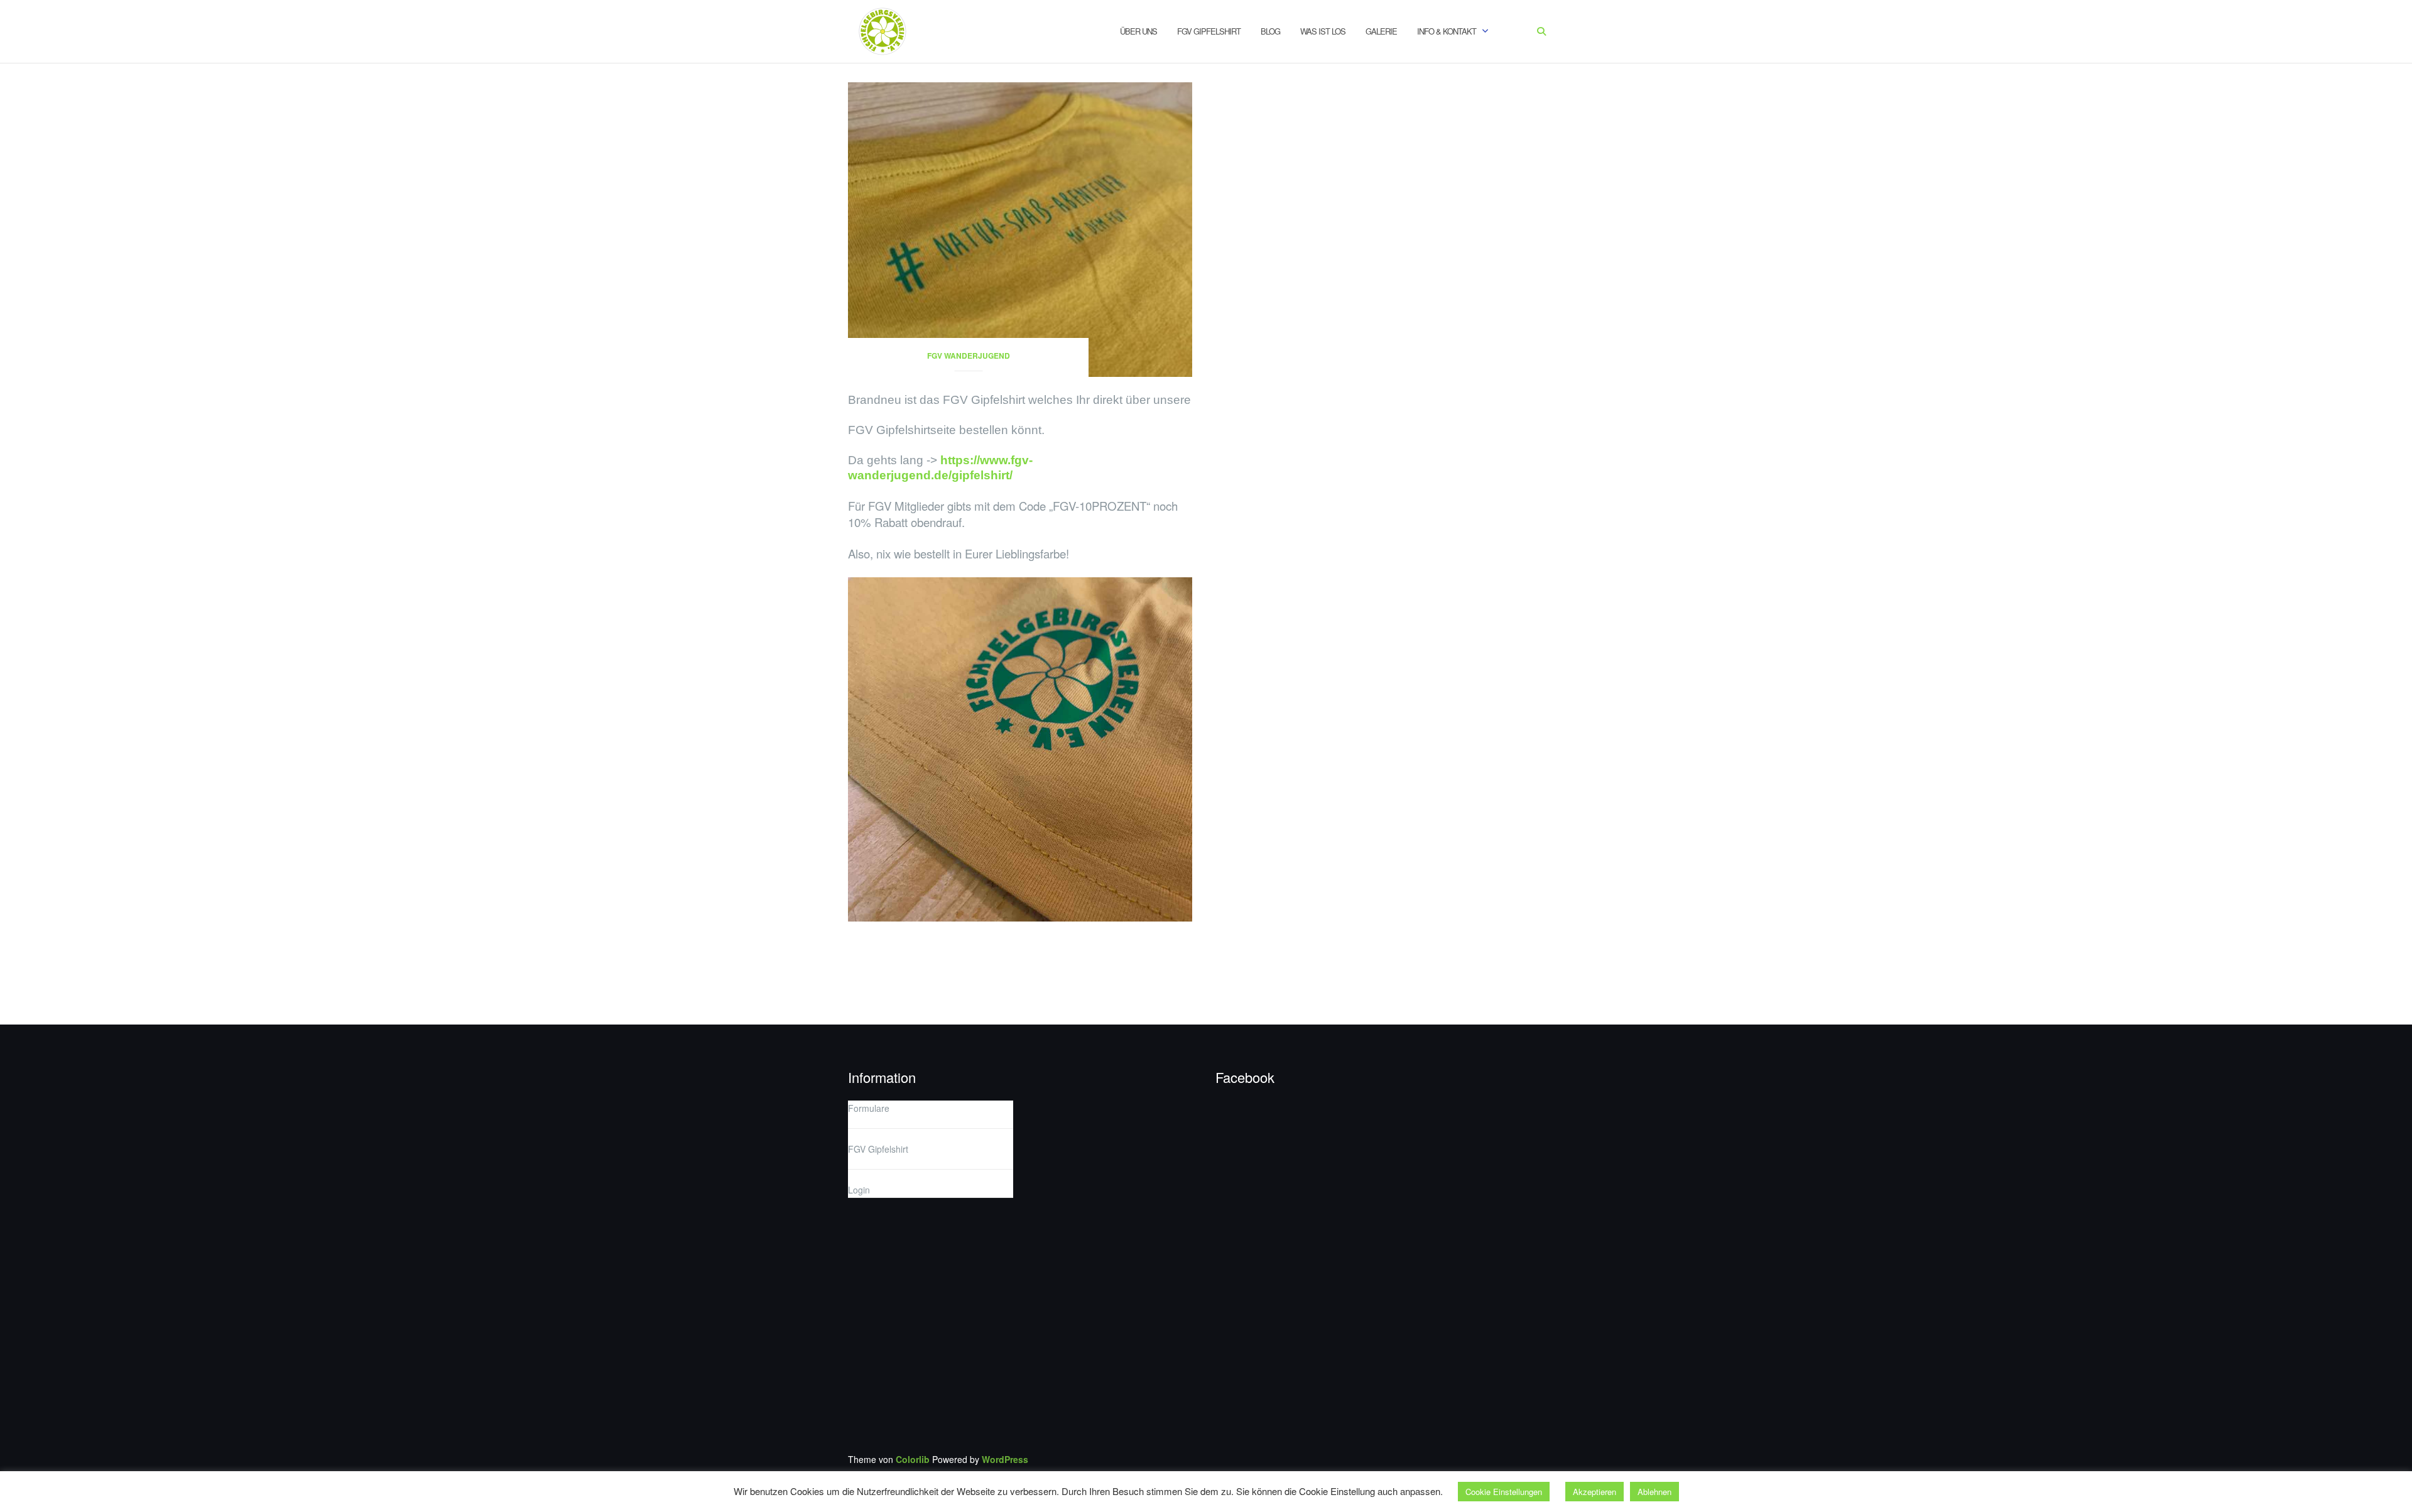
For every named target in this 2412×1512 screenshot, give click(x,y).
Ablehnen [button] (1654, 1492)
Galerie (1381, 31)
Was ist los (1323, 31)
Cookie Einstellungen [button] (1504, 1492)
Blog (1270, 31)
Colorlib (913, 1459)
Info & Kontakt (1447, 31)
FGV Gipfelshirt (1209, 31)
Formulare (869, 1108)
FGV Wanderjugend (969, 356)
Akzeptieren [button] (1594, 1492)
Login (859, 1190)
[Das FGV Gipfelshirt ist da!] (1020, 228)
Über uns (1138, 31)
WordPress (1005, 1459)
